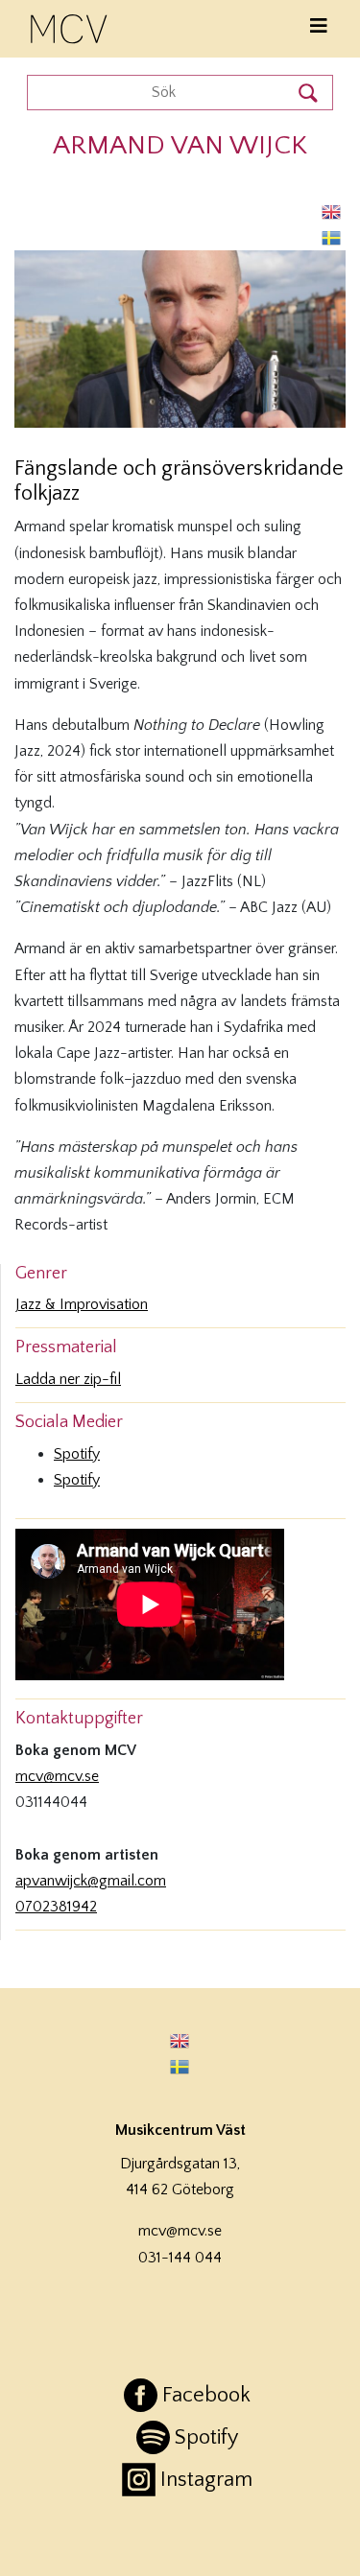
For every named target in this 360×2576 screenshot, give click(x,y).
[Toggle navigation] (319, 26)
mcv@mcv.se (57, 1776)
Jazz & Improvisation (82, 1304)
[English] (332, 211)
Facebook (206, 2395)
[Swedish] (332, 237)
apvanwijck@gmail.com (91, 1881)
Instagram (206, 2480)
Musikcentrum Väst (70, 26)
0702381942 (56, 1907)
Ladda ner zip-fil (68, 1379)
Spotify (77, 1454)
